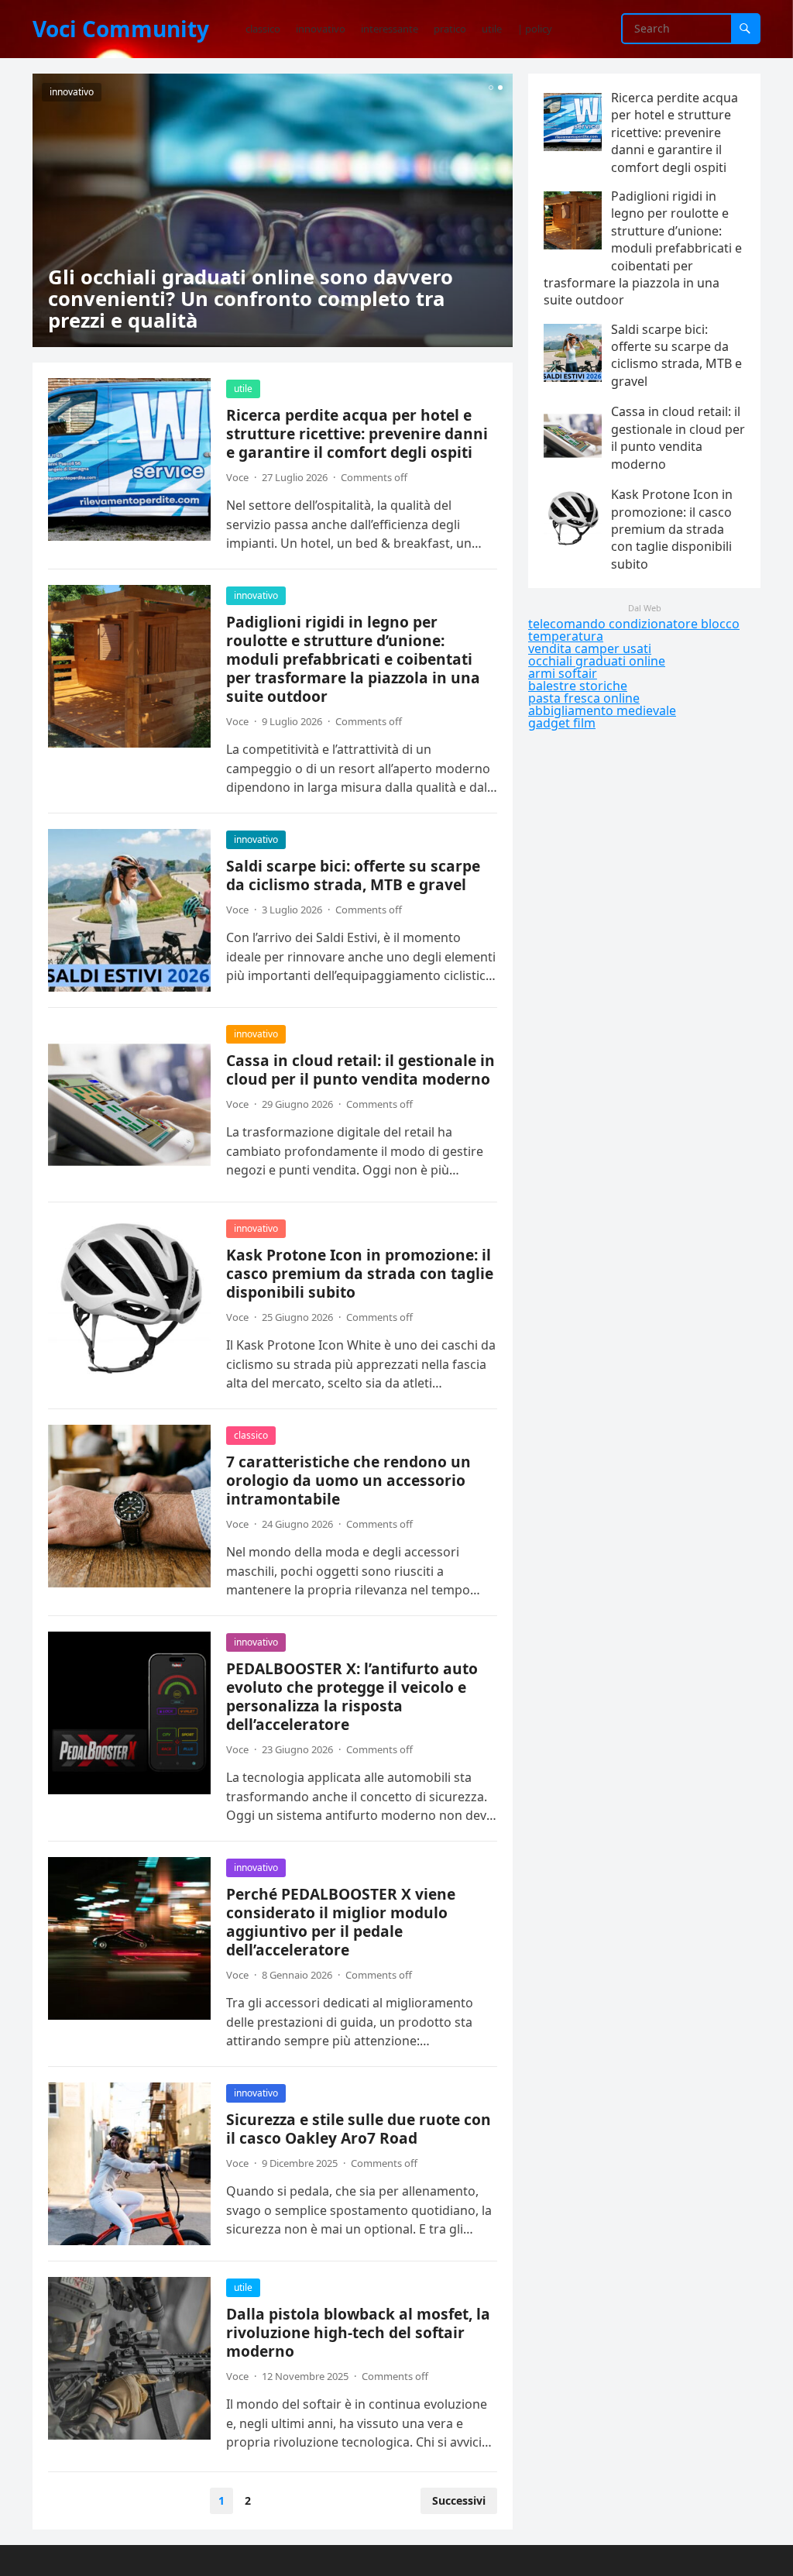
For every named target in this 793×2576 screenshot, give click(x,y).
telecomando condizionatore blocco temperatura (634, 630)
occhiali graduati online (597, 661)
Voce (237, 477)
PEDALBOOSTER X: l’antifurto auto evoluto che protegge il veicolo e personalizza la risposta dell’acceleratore (352, 1696)
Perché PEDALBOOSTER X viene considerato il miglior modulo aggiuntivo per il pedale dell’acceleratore (341, 1922)
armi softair (563, 673)
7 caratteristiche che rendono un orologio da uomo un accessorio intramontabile (348, 1480)
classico (251, 1435)
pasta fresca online (584, 698)
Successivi (459, 2500)
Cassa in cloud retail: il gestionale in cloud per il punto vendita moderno (360, 1070)
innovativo (72, 92)
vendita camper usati (590, 648)
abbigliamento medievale (602, 710)
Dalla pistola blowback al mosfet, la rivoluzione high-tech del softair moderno (358, 2332)
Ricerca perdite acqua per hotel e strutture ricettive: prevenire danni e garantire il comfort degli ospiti (357, 433)
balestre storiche (578, 686)
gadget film (562, 723)
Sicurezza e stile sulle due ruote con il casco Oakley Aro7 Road (359, 2129)
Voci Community (121, 29)
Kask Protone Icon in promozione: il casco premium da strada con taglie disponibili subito (360, 1273)
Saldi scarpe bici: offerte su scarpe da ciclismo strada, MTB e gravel (353, 875)
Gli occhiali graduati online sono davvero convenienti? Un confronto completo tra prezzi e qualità (251, 299)
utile (243, 389)
